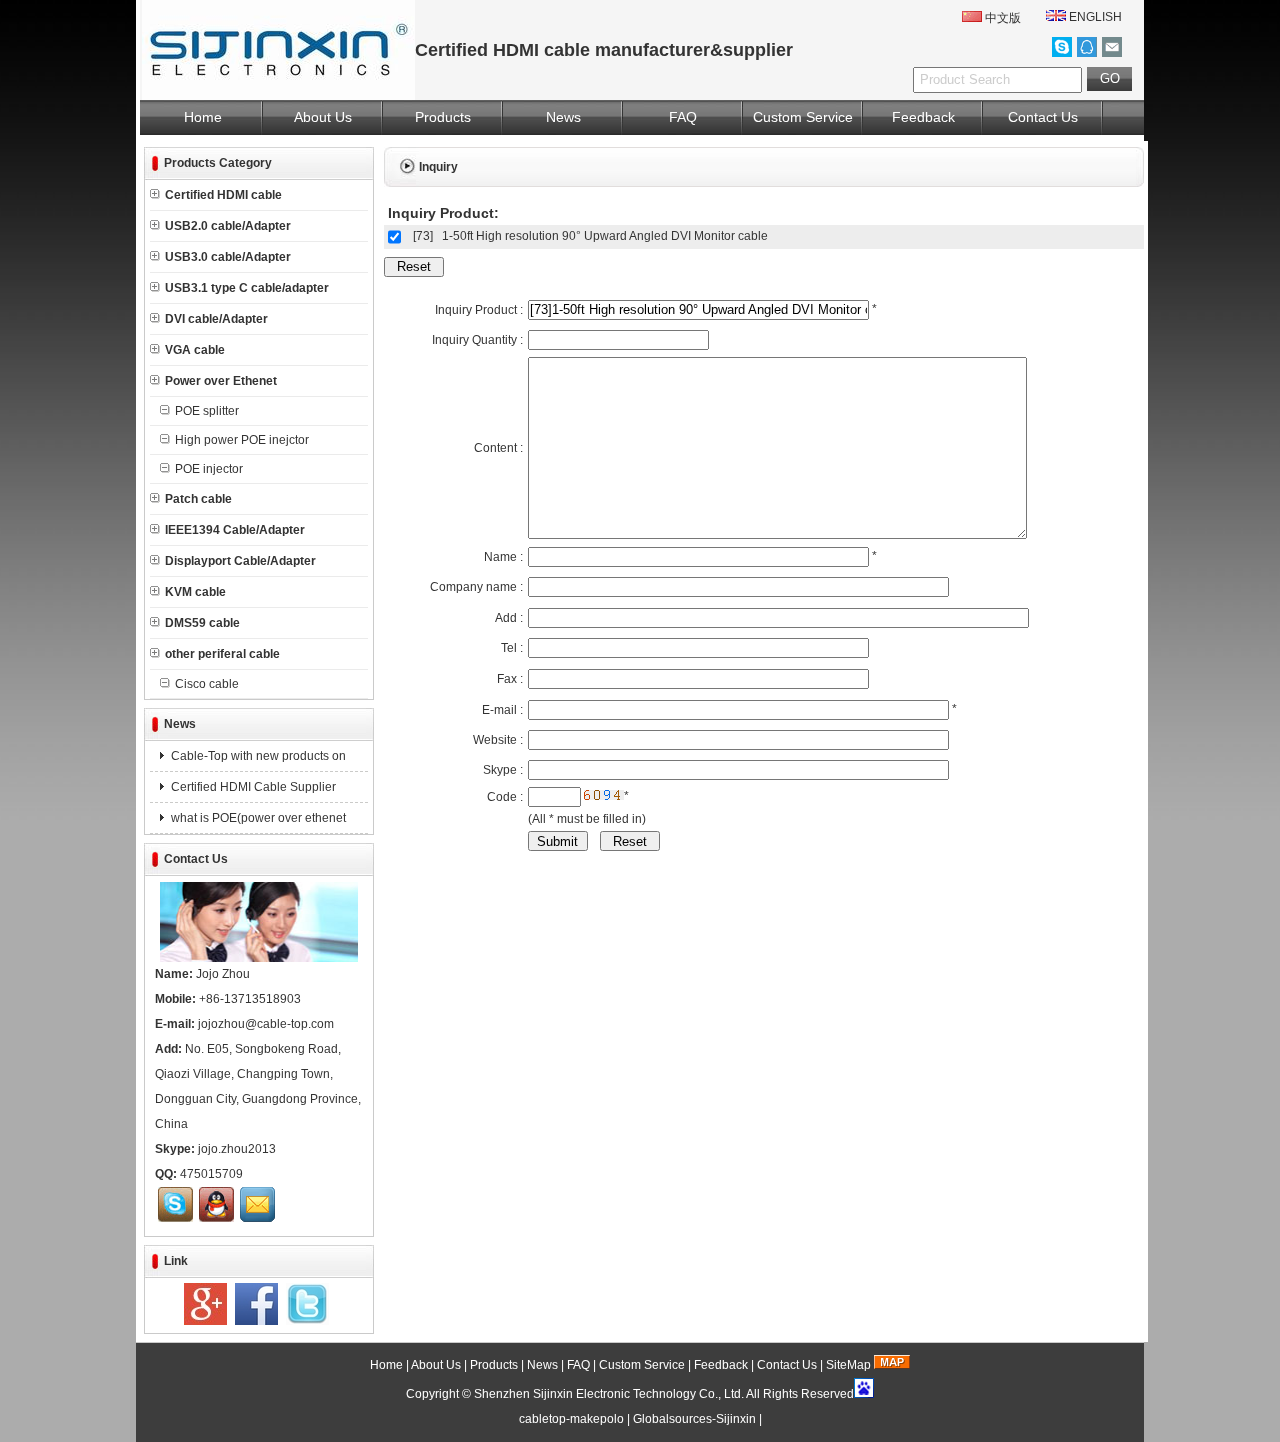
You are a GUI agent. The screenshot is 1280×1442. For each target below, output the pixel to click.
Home (203, 117)
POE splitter (207, 411)
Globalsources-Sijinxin (694, 1419)
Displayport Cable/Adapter (240, 561)
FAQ (683, 117)
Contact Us (1043, 117)
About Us (323, 117)
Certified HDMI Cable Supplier (252, 787)
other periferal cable (222, 654)
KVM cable (195, 592)
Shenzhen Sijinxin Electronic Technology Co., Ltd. (609, 1394)
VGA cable (195, 350)
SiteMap (848, 1365)
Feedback (923, 117)
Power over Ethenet (221, 381)
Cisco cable (207, 684)
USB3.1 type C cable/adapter (247, 288)
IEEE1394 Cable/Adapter (235, 530)
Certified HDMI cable (223, 195)
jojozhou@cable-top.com (266, 1024)
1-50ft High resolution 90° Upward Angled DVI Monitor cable (605, 236)
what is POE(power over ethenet (257, 818)
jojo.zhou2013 (237, 1149)
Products (443, 117)
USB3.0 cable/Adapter (228, 257)
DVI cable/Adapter (216, 319)
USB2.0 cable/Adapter (228, 226)
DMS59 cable (202, 623)
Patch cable (198, 499)
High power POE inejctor (242, 440)
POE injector (209, 469)
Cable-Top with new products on (257, 756)
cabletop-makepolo (571, 1419)
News (563, 117)
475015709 (211, 1174)
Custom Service (803, 117)
